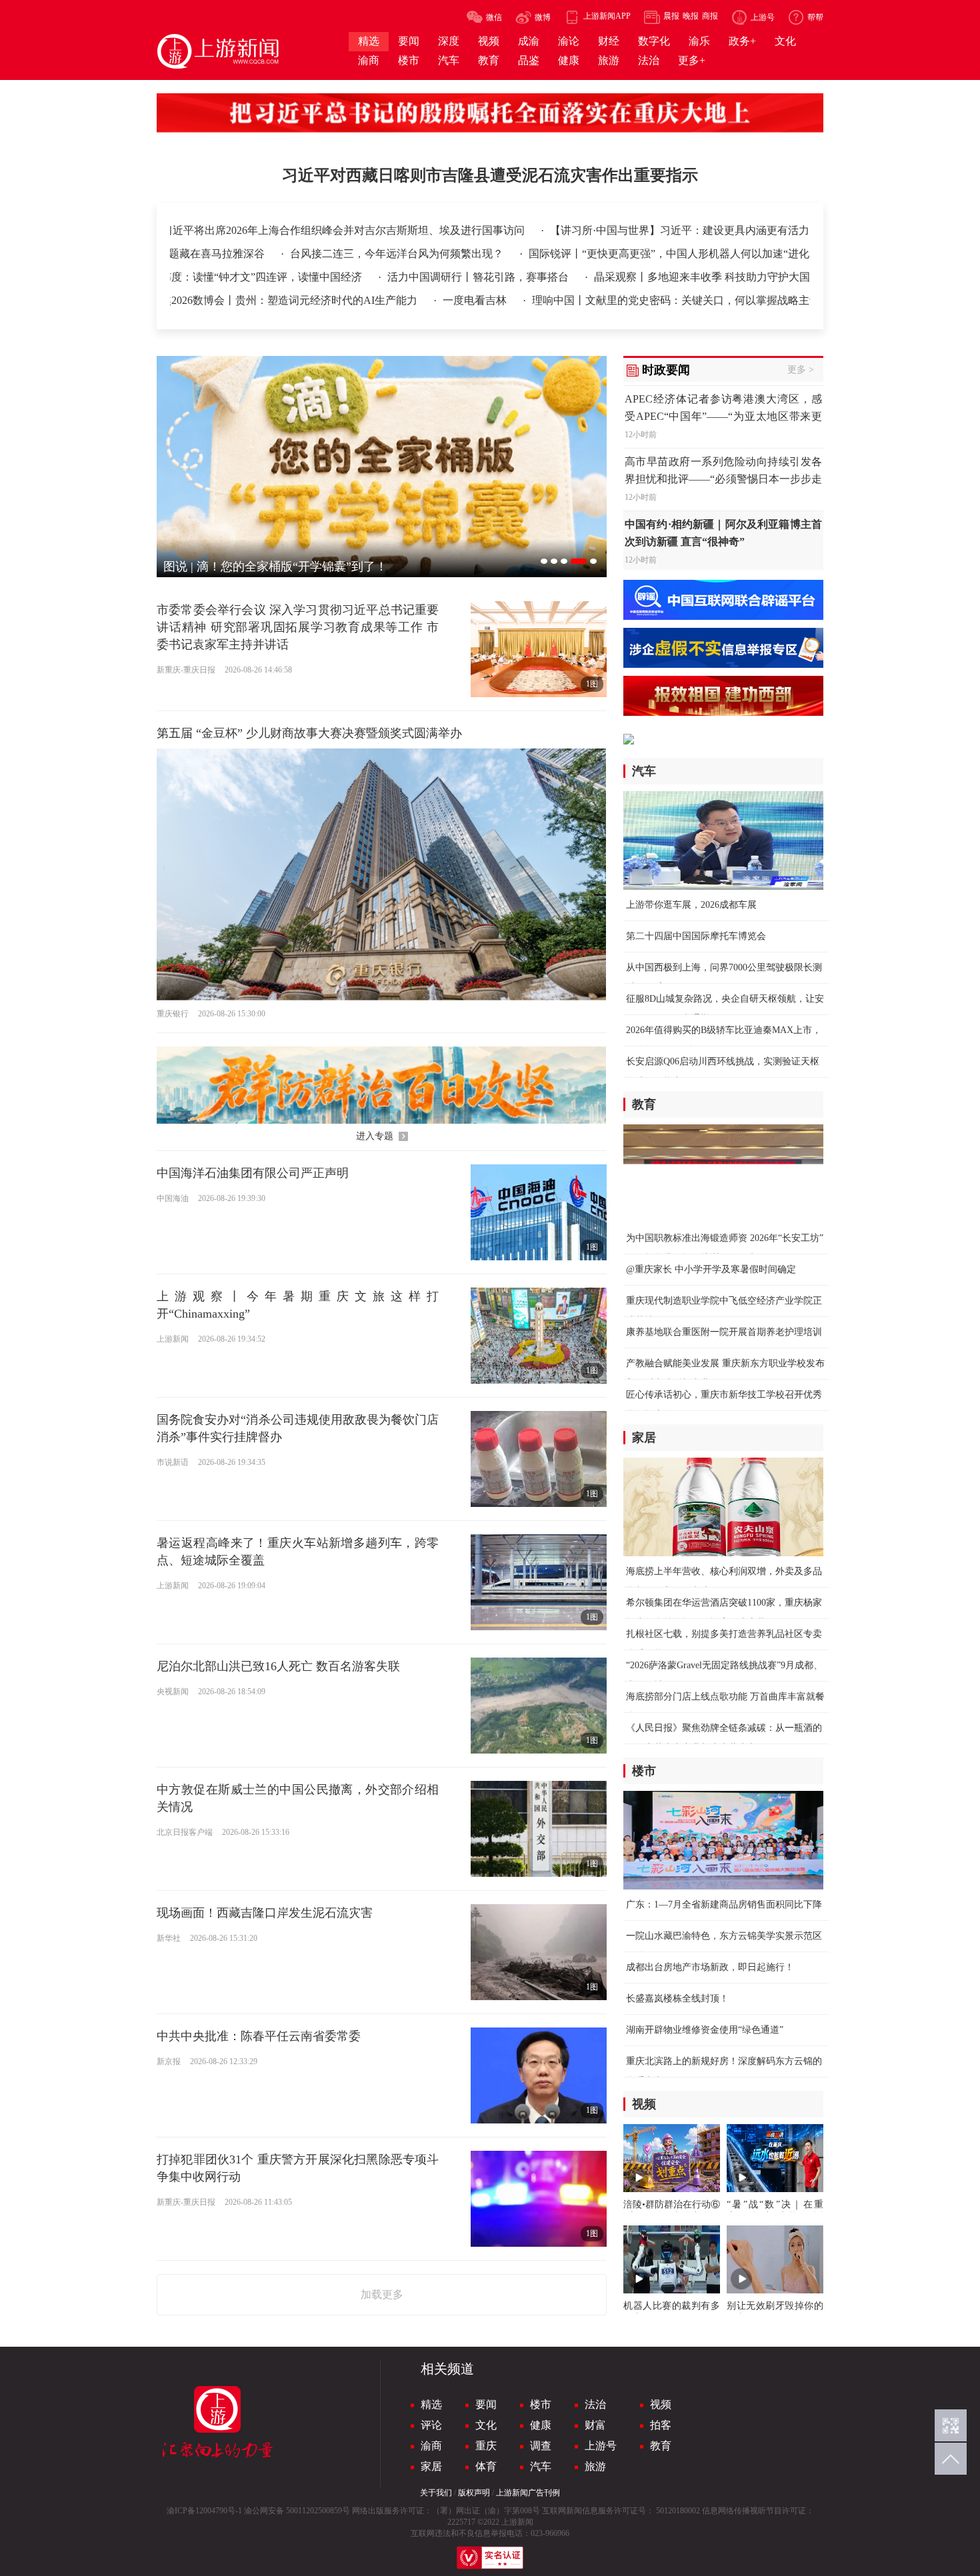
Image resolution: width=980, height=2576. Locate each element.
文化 (486, 2425)
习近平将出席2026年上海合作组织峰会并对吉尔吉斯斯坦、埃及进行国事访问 (285, 230)
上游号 (601, 2446)
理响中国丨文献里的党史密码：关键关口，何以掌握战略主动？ (693, 300)
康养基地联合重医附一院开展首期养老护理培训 (724, 1332)
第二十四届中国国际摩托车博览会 (696, 936)
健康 (541, 2425)
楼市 (541, 2404)
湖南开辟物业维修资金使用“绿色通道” (705, 2030)
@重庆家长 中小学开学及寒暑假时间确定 (711, 1269)
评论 (431, 2425)
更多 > (801, 370)
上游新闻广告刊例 (528, 2493)
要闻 (486, 2404)
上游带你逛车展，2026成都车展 (691, 905)
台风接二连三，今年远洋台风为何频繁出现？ (287, 254)
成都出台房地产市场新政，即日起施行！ (710, 1967)
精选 (431, 2404)
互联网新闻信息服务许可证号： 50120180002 (621, 2511)
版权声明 (474, 2493)
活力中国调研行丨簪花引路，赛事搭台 (492, 277)
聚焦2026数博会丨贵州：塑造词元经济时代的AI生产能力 (296, 300)
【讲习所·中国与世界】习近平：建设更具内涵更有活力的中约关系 (647, 230)
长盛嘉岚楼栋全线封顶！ (677, 1998)
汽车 (541, 2466)
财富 (595, 2425)
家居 (431, 2466)
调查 (541, 2446)
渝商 (431, 2446)
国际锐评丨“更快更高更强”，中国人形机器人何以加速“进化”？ (567, 254)
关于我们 (436, 2493)
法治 (595, 2404)
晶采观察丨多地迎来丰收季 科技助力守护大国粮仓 (725, 277)
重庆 (486, 2446)
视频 (661, 2404)
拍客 (661, 2425)
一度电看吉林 (487, 300)
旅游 (595, 2466)
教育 (661, 2446)
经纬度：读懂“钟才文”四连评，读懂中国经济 (270, 277)
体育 (486, 2466)
